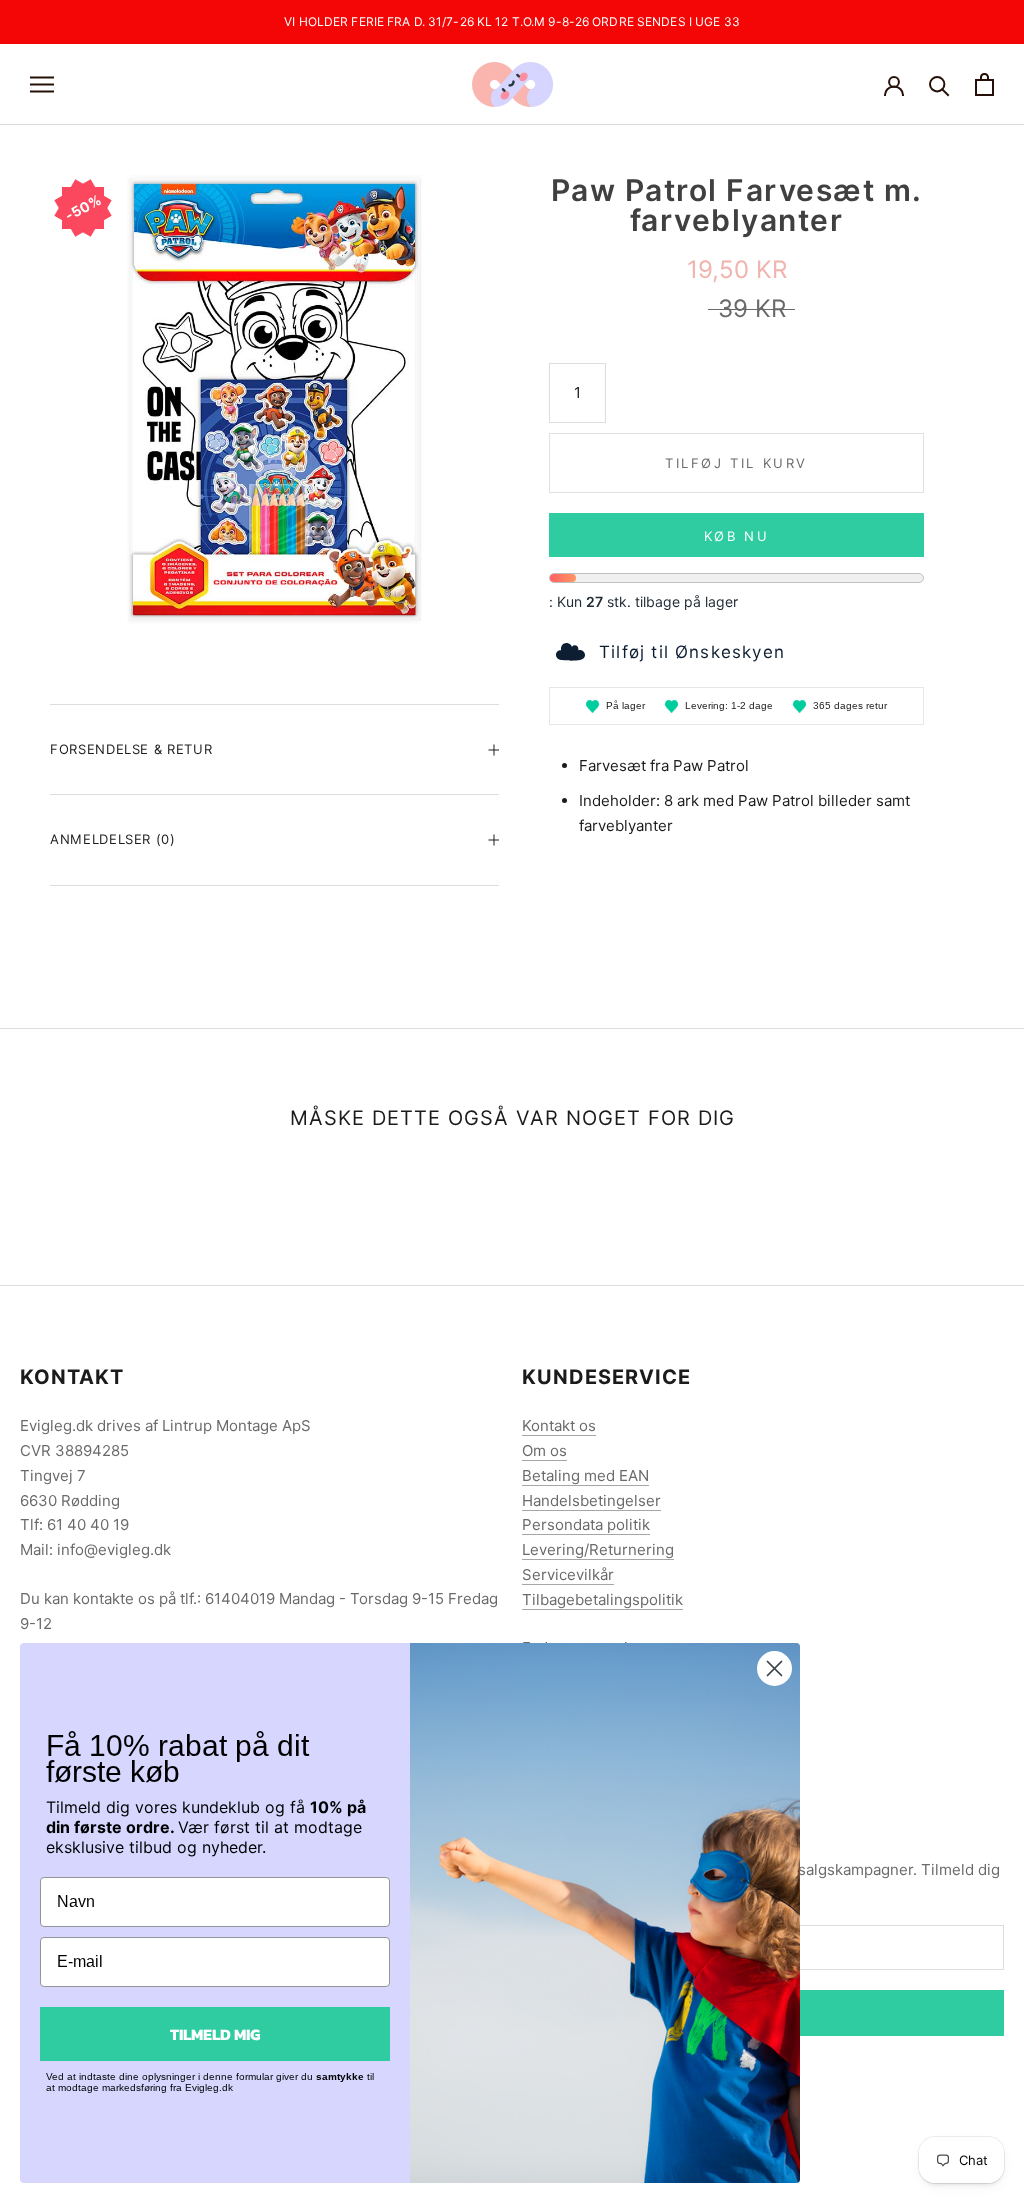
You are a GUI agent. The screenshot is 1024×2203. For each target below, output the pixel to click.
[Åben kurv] (984, 84)
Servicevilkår (568, 1574)
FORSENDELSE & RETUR (131, 749)
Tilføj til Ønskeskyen (692, 652)
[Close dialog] (774, 1668)
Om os (544, 1450)
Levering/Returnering (598, 1549)
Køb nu (737, 536)
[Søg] (939, 84)
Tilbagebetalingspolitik (602, 1599)
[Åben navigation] (42, 84)
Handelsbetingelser (591, 1500)
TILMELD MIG (215, 2034)
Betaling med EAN (585, 1475)
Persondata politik (586, 1524)
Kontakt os (559, 1425)
